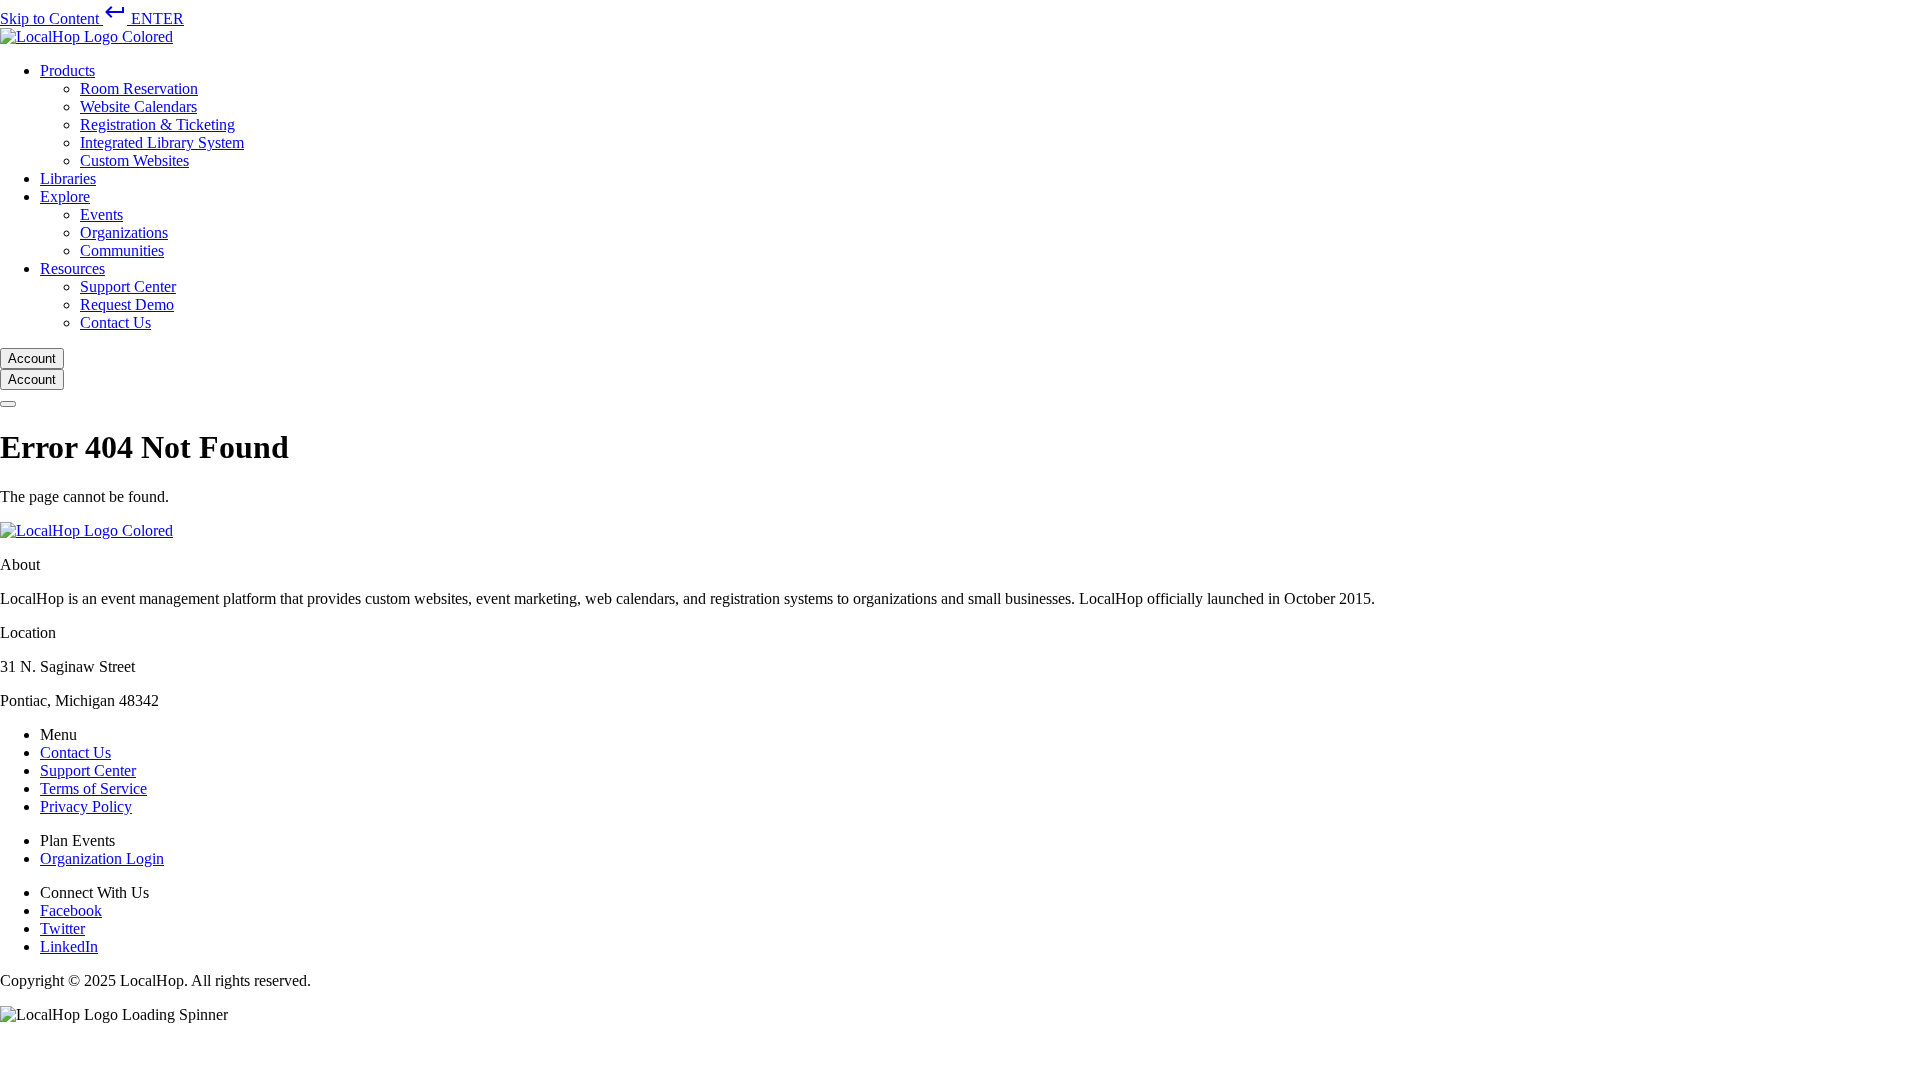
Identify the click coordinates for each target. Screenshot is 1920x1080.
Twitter (62, 928)
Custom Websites (134, 160)
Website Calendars (138, 106)
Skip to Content (92, 18)
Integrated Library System (162, 142)
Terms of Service (93, 788)
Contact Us (115, 322)
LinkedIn (69, 946)
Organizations (124, 232)
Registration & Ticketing (157, 124)
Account (32, 358)
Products (67, 70)
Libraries (68, 178)
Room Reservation (139, 88)
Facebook (71, 910)
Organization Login (102, 858)
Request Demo (127, 304)
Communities (122, 250)
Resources (72, 268)
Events (101, 214)
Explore (65, 196)
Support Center (128, 286)
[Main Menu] (8, 404)
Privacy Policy (86, 806)
